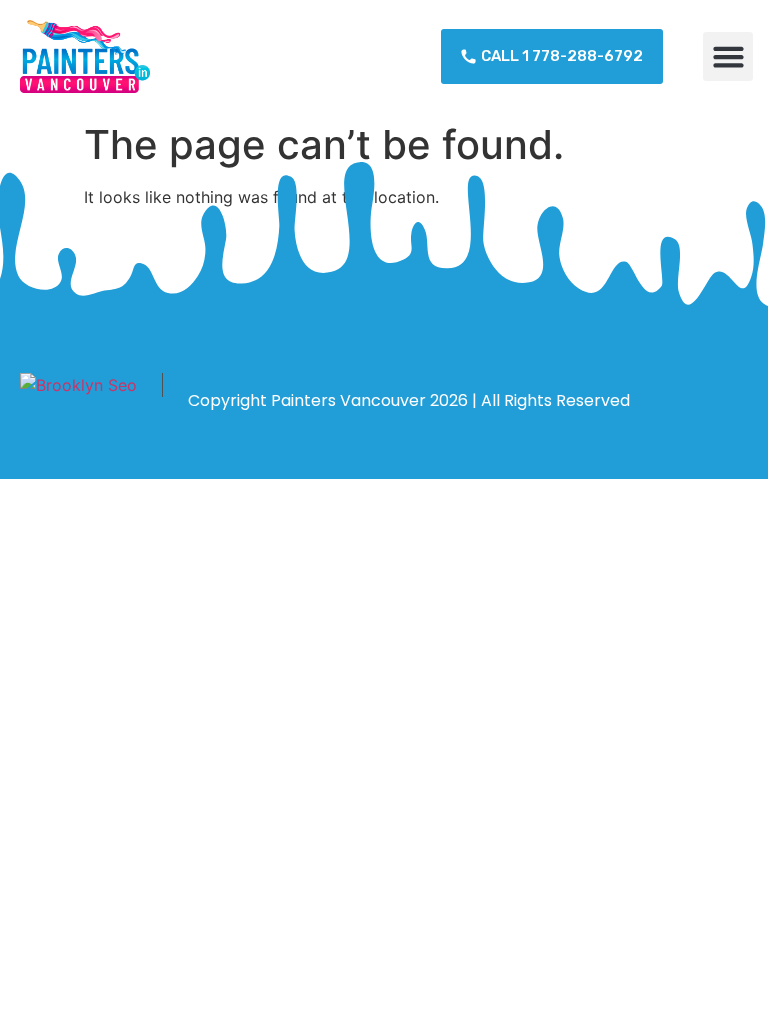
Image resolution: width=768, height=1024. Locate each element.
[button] (728, 57)
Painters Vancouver (348, 400)
